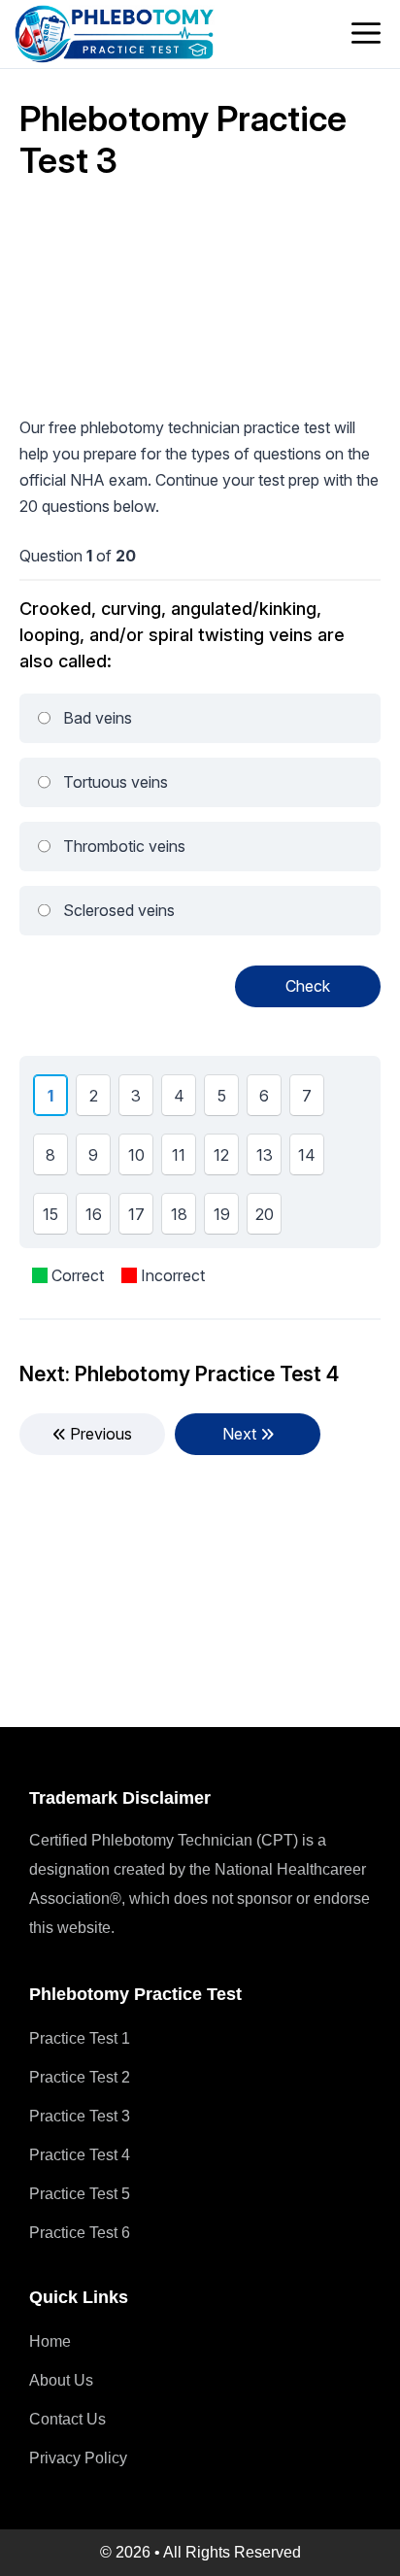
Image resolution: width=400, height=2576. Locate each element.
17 (140, 1219)
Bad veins (98, 718)
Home (50, 2341)
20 (268, 1219)
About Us (61, 2380)
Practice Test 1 (80, 2038)
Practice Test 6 (80, 2233)
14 (310, 1160)
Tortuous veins (116, 782)
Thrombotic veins (124, 846)
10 (140, 1160)
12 (225, 1160)
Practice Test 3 (80, 2116)
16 (97, 1219)
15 (54, 1219)
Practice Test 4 (80, 2155)
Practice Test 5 (80, 2194)
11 (182, 1160)
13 (268, 1160)
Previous (99, 1434)
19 (225, 1219)
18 (183, 1219)
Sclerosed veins (119, 910)
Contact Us (67, 2419)
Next (241, 1434)
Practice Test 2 (80, 2077)
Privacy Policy (78, 2458)
